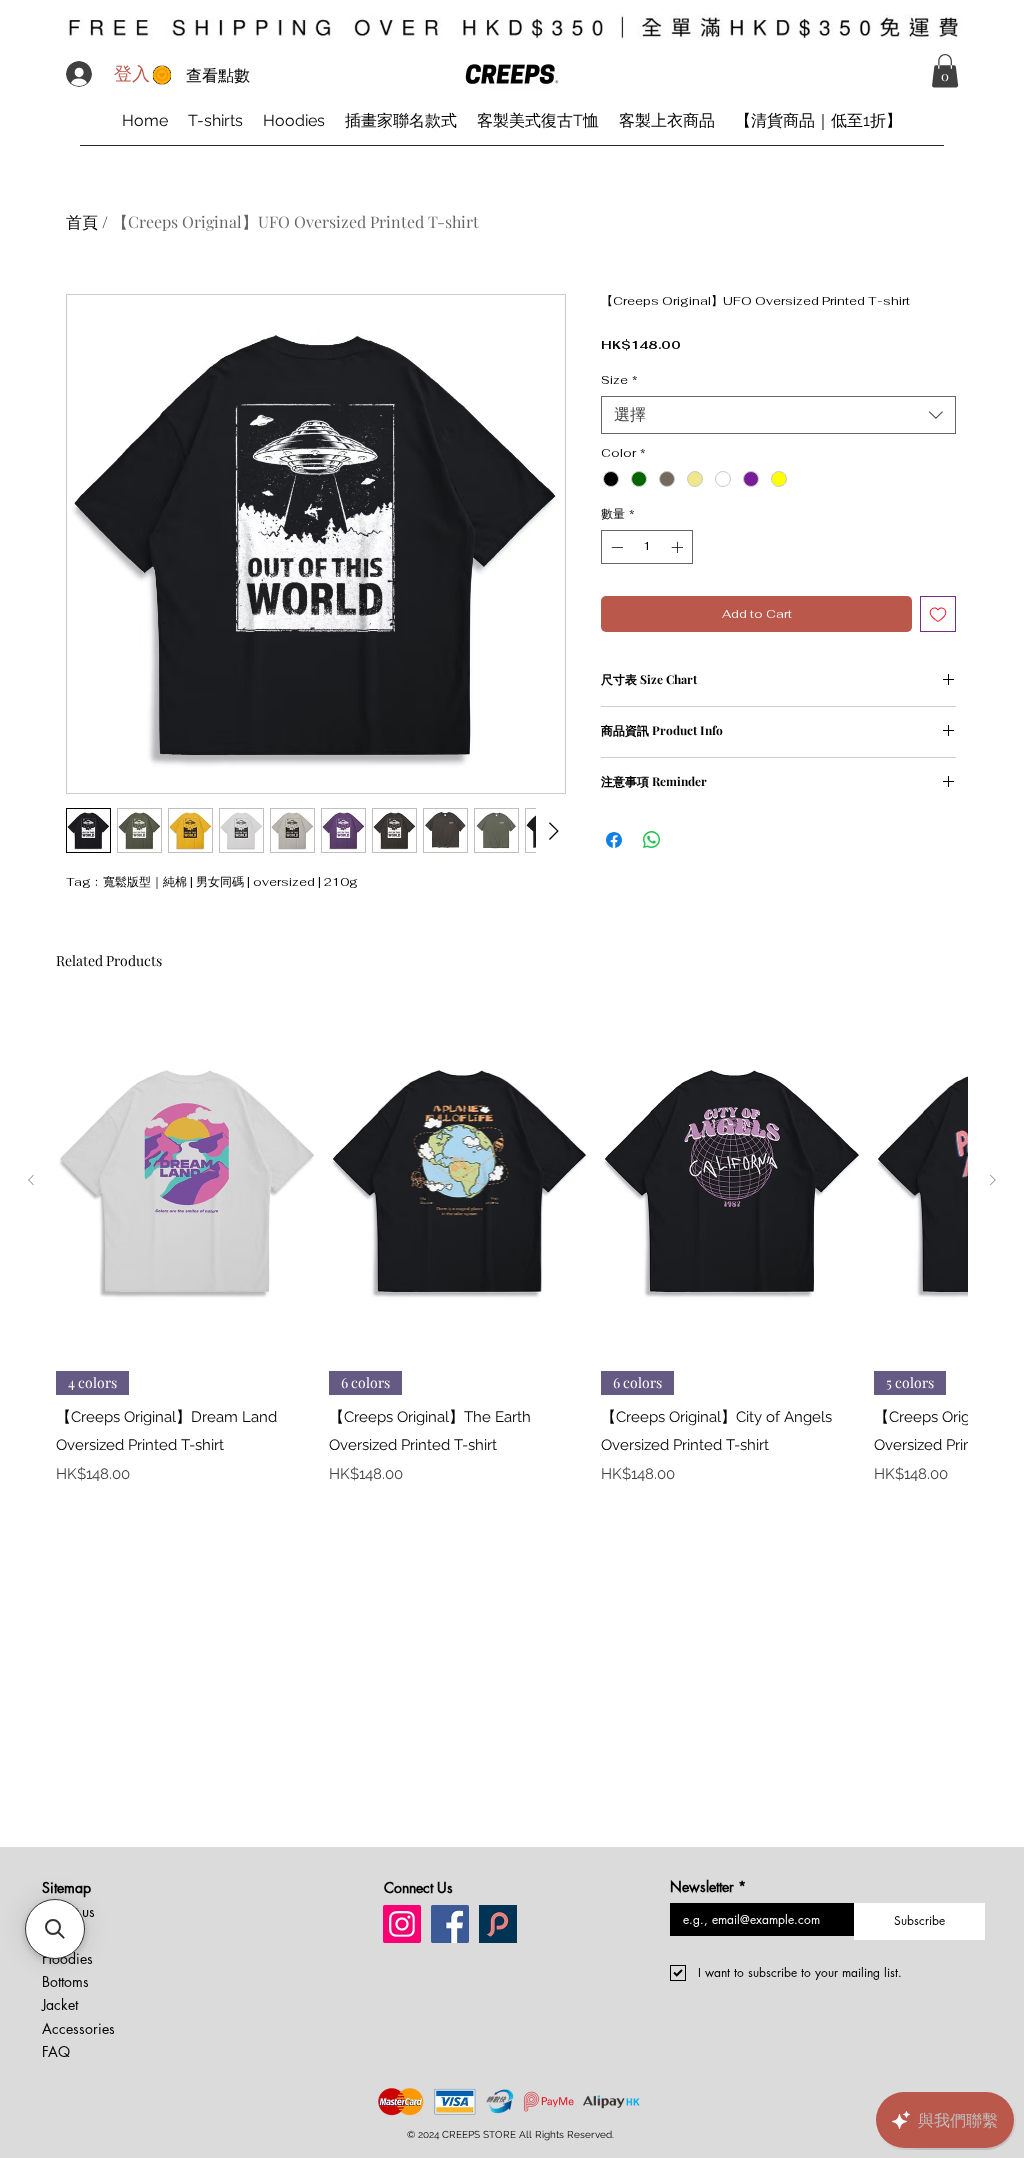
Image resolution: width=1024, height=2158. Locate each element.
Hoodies (67, 1958)
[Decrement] (615, 547)
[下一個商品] (993, 1180)
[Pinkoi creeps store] (498, 1924)
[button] (945, 70)
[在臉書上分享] (614, 840)
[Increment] (679, 547)
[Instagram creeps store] (402, 1924)
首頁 (82, 221)
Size (619, 380)
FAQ (56, 2051)
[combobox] (778, 415)
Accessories (78, 2028)
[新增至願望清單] (938, 614)
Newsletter (708, 1886)
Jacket (60, 2004)
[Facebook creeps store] (450, 1924)
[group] (512, 1245)
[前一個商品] (31, 1180)
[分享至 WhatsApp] (652, 840)
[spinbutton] (647, 547)
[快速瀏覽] (187, 1180)
